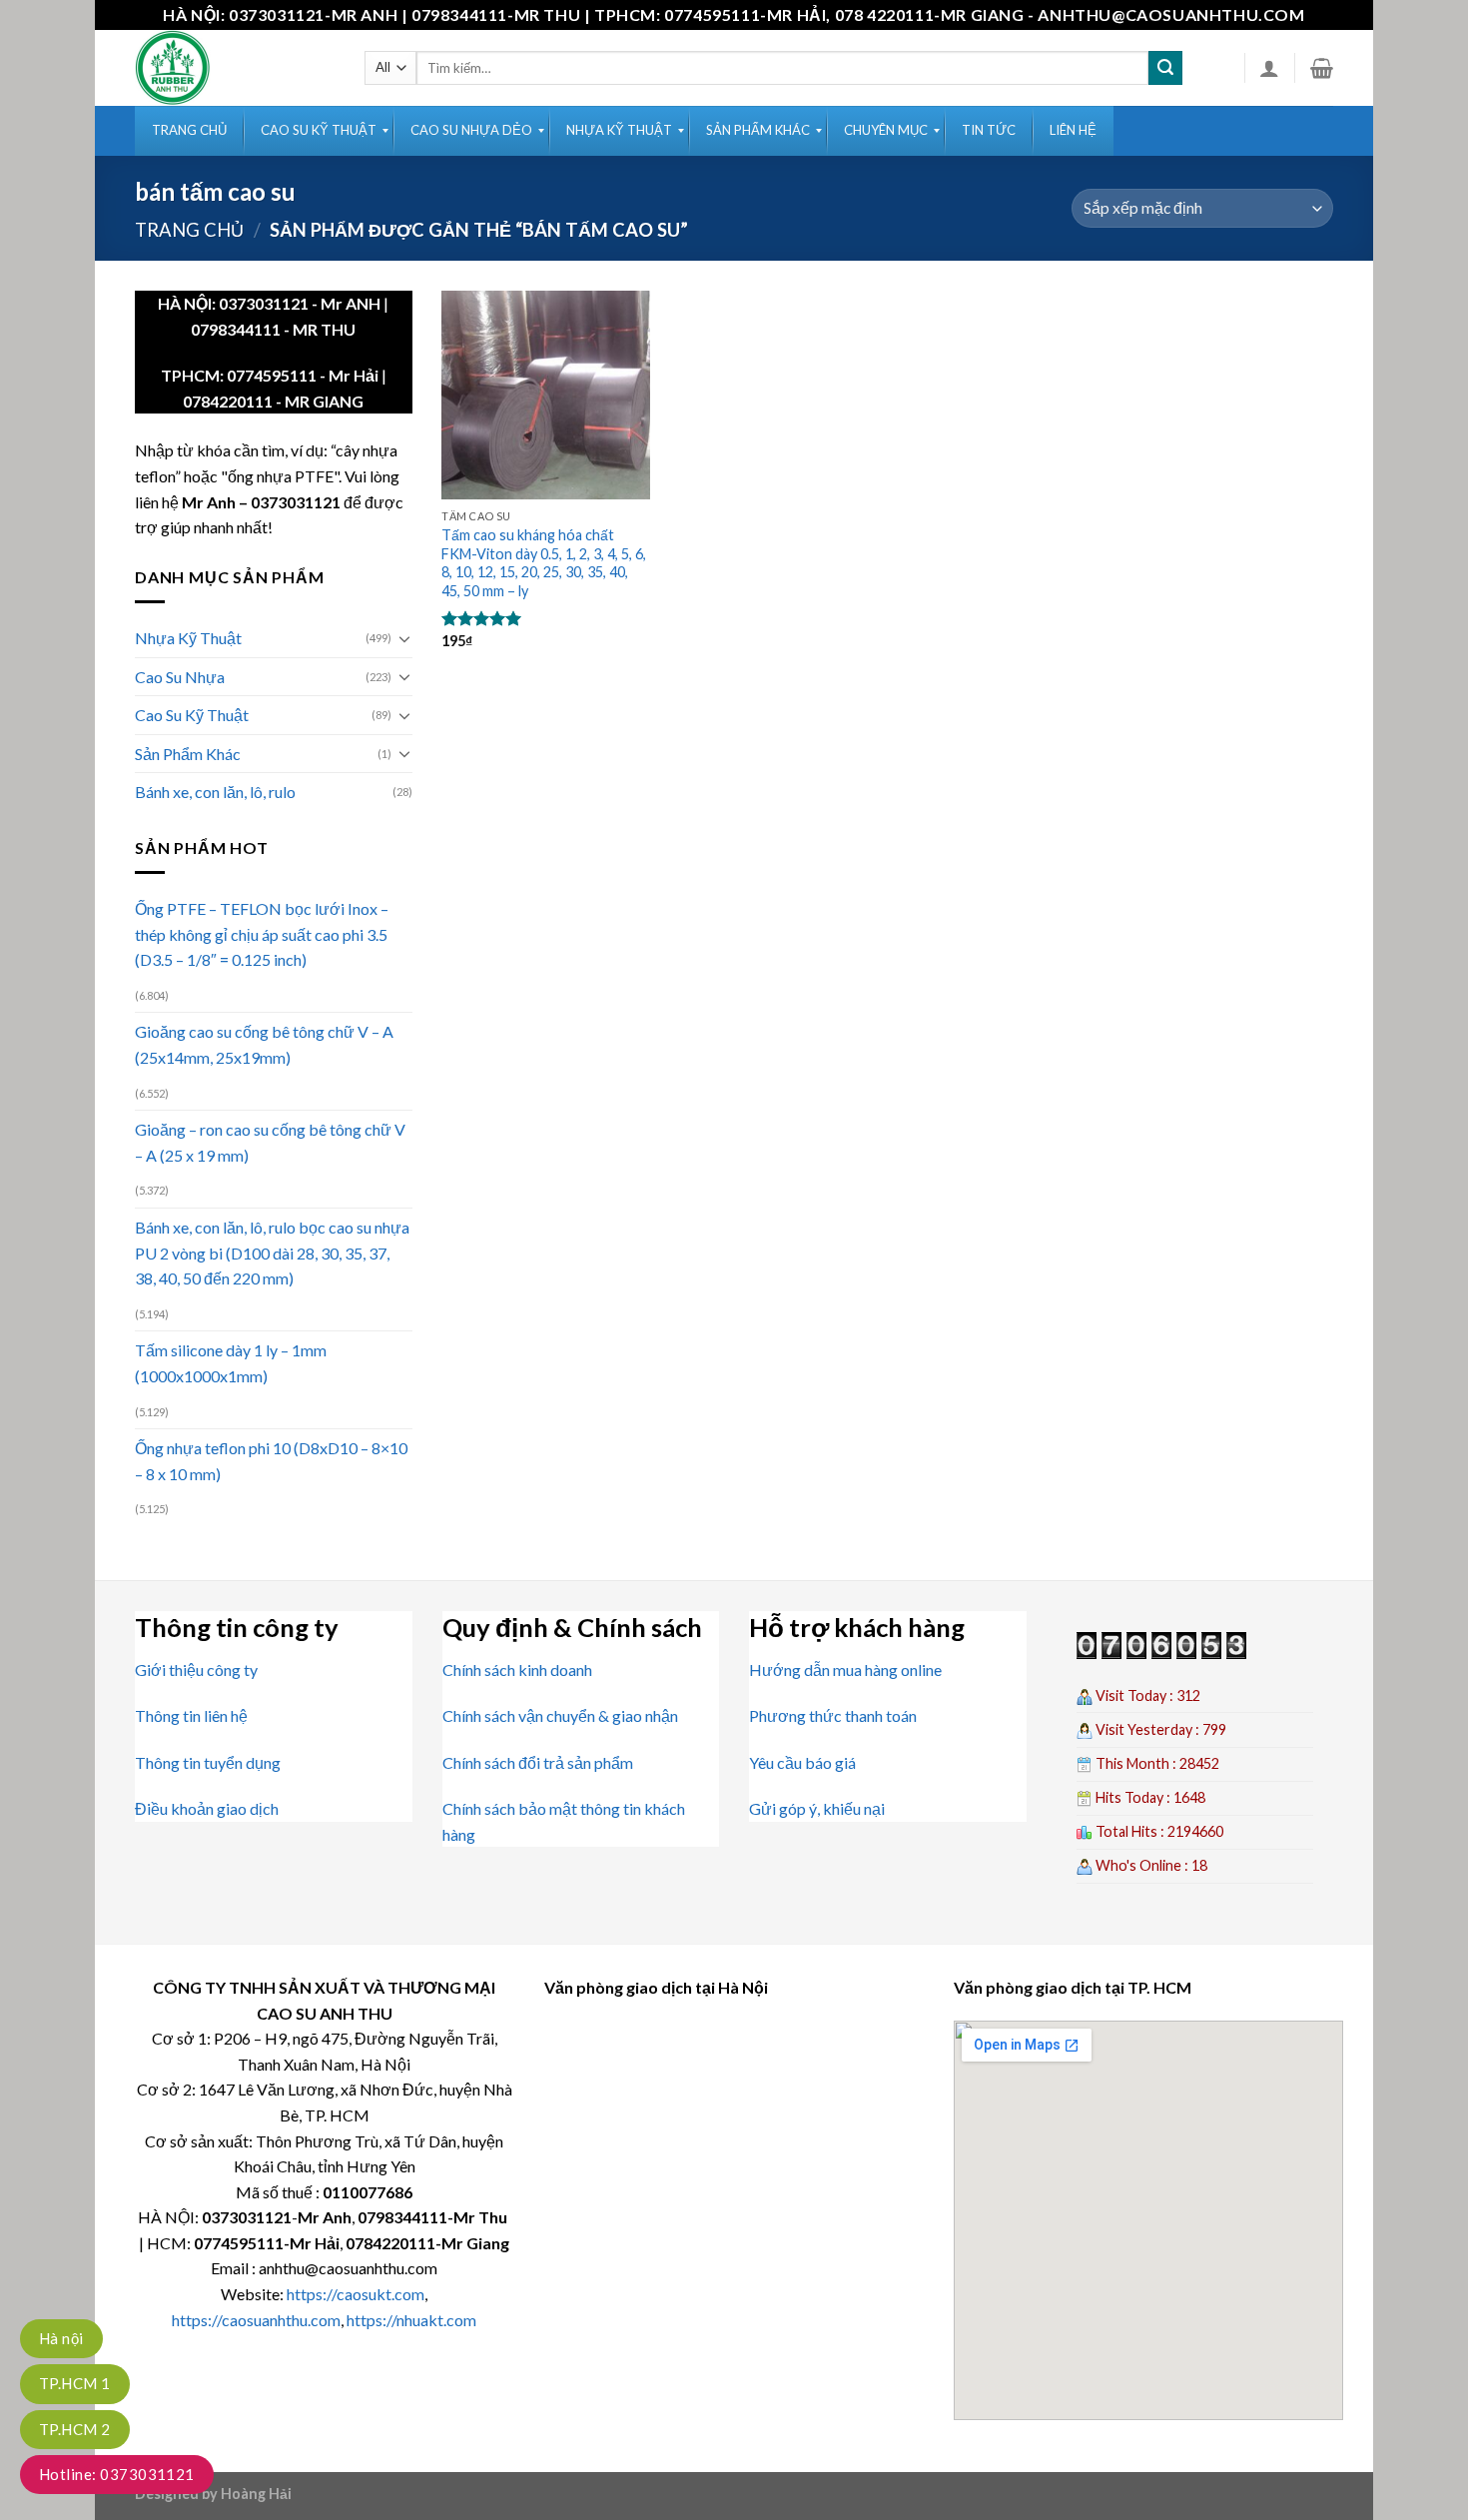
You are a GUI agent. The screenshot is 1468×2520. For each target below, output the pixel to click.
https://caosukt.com (356, 2294)
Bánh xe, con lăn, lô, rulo (215, 792)
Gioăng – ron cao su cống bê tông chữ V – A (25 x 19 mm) (270, 1142)
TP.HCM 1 (75, 2383)
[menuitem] (189, 131)
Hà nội (61, 2338)
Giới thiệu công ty (196, 1670)
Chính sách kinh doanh (517, 1670)
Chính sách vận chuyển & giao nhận (560, 1715)
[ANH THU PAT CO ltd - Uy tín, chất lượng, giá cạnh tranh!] (235, 68)
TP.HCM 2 (75, 2429)
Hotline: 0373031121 (117, 2474)
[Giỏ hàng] (1322, 68)
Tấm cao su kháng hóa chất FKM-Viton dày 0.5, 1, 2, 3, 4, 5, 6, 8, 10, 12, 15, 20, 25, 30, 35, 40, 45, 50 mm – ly (544, 563)
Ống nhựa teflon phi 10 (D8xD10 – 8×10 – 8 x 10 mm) (271, 1461)
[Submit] (1165, 68)
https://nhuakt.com (411, 2320)
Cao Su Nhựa (180, 677)
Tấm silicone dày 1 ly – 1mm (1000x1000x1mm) (231, 1363)
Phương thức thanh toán (833, 1715)
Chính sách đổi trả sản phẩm (538, 1762)
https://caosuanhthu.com (256, 2320)
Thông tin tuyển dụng (208, 1762)
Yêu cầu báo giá (802, 1762)
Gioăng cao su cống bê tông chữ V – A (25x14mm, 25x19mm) (264, 1044)
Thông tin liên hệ (191, 1715)
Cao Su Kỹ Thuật (192, 715)
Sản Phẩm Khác (188, 754)
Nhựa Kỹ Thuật (188, 638)
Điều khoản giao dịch (207, 1808)
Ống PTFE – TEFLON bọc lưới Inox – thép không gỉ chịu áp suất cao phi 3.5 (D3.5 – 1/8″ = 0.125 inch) (262, 934)
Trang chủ (189, 230)
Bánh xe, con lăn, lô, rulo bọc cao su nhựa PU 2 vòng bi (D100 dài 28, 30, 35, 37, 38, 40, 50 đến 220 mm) (272, 1253)
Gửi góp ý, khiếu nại (817, 1808)
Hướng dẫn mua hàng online (845, 1670)
